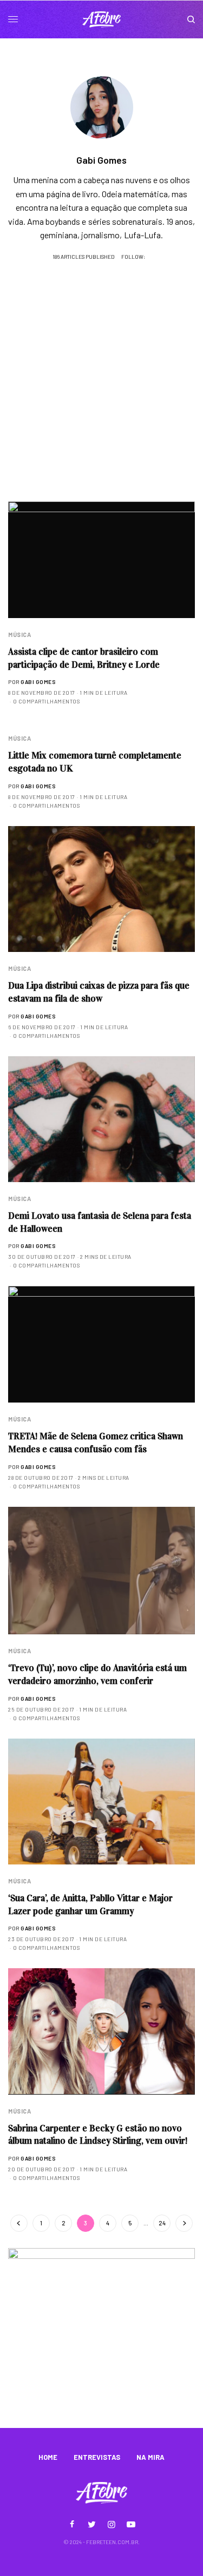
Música (19, 635)
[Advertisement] (101, 395)
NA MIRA (150, 2457)
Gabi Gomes (38, 682)
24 (162, 2223)
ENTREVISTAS (97, 2457)
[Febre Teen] (102, 19)
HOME (48, 2457)
